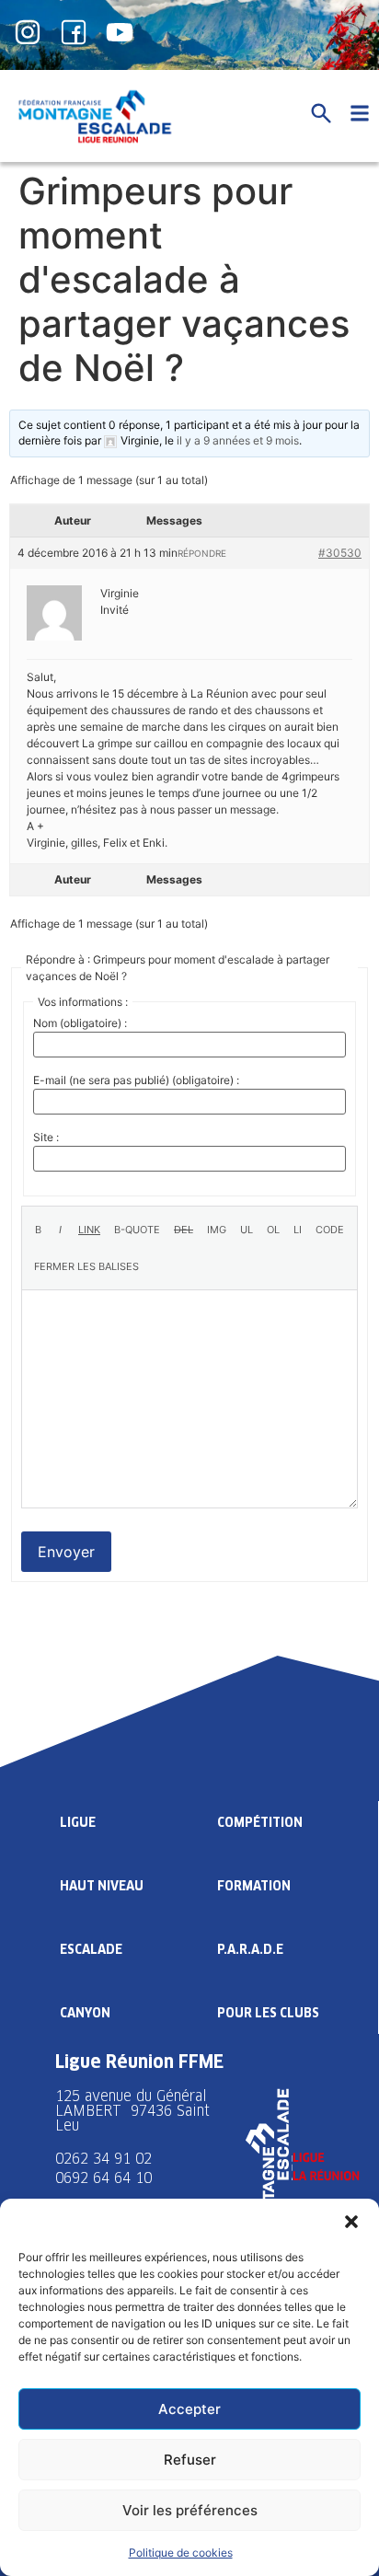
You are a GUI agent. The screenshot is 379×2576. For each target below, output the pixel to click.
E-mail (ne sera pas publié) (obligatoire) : (136, 1080)
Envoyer (66, 1552)
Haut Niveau (102, 1886)
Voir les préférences (190, 2510)
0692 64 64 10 (103, 2178)
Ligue (78, 1822)
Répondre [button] (202, 553)
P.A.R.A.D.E (250, 1949)
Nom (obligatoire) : (80, 1023)
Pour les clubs (268, 2013)
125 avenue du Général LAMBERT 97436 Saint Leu (132, 2111)
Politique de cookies (181, 2553)
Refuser (190, 2460)
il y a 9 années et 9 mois (238, 440)
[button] (351, 2222)
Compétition (260, 1822)
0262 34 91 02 (103, 2159)
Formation (254, 1886)
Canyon (85, 2013)
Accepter (189, 2409)
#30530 (340, 553)
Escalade (91, 1949)
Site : (46, 1138)
